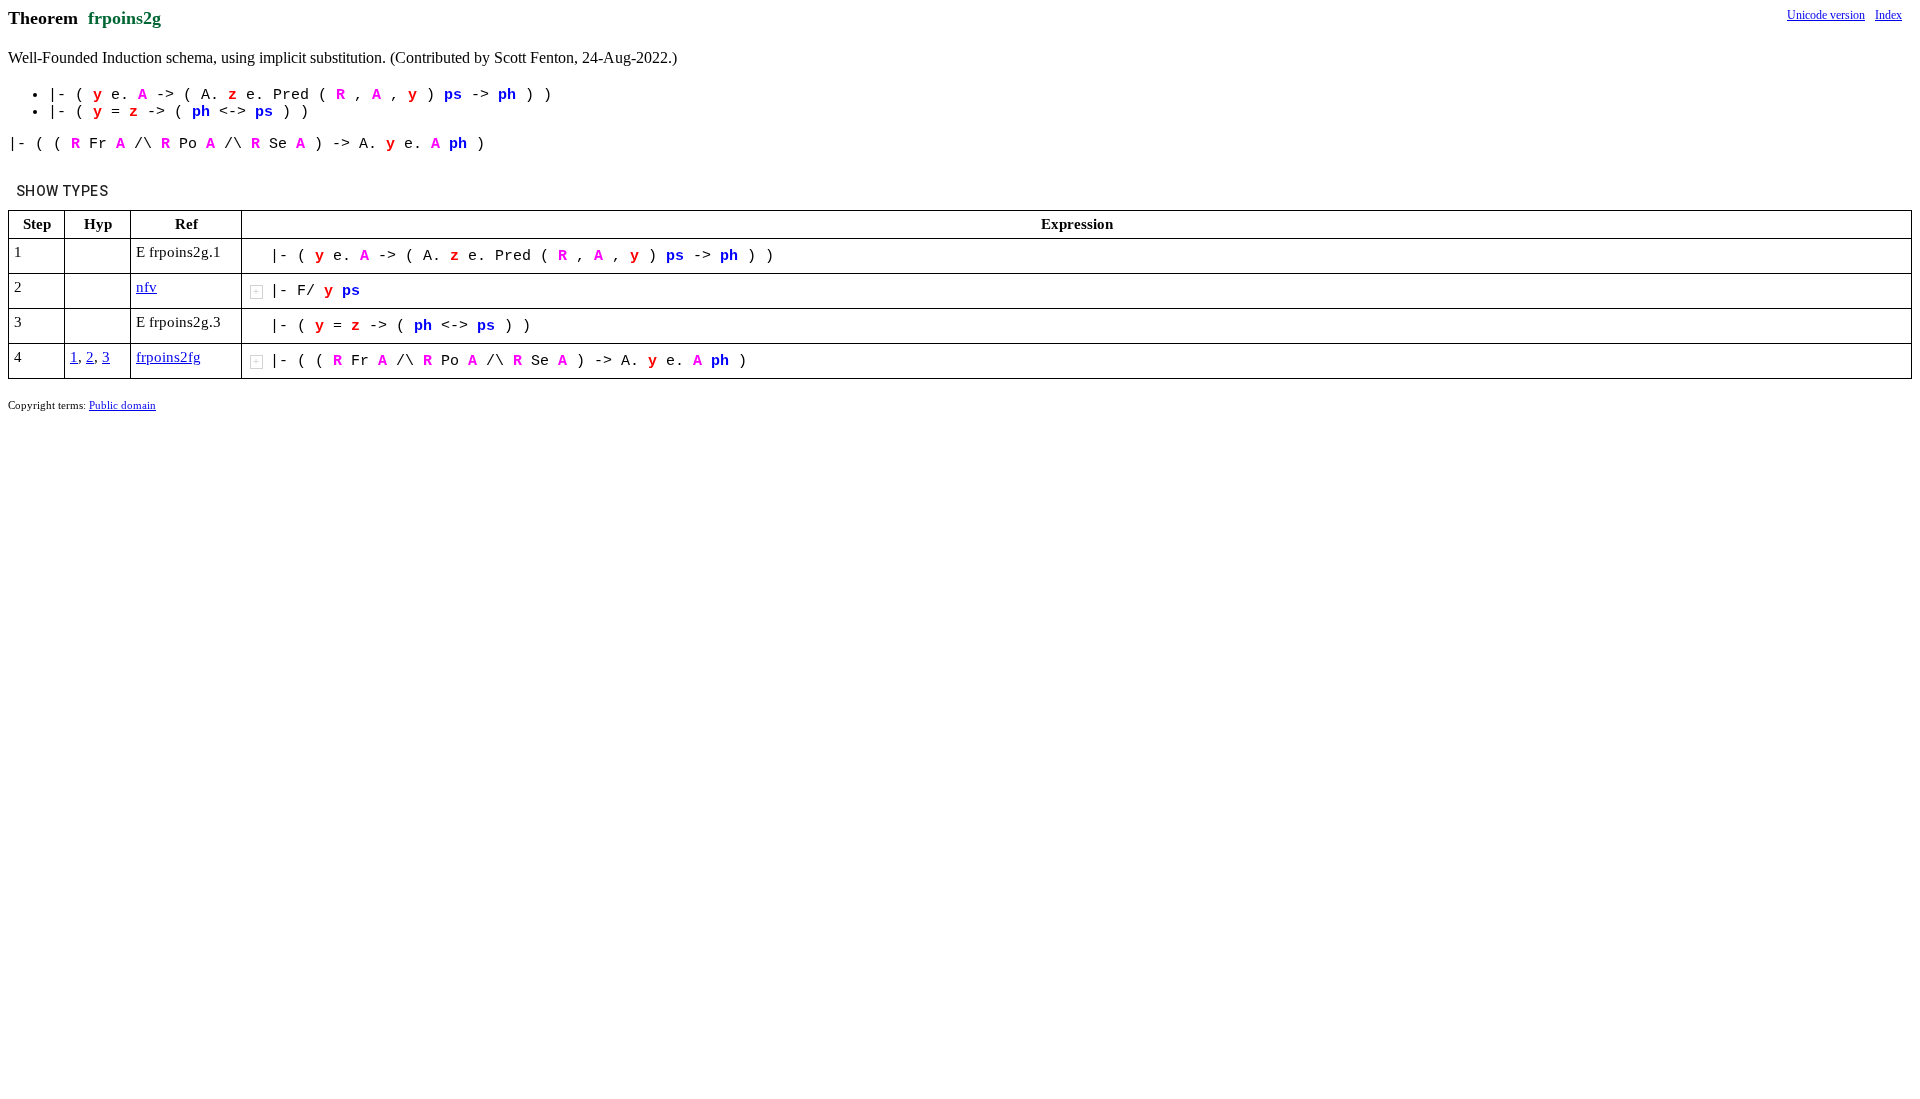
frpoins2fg (168, 357)
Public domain (122, 405)
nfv (146, 287)
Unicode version (1826, 15)
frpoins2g (124, 18)
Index (1888, 15)
